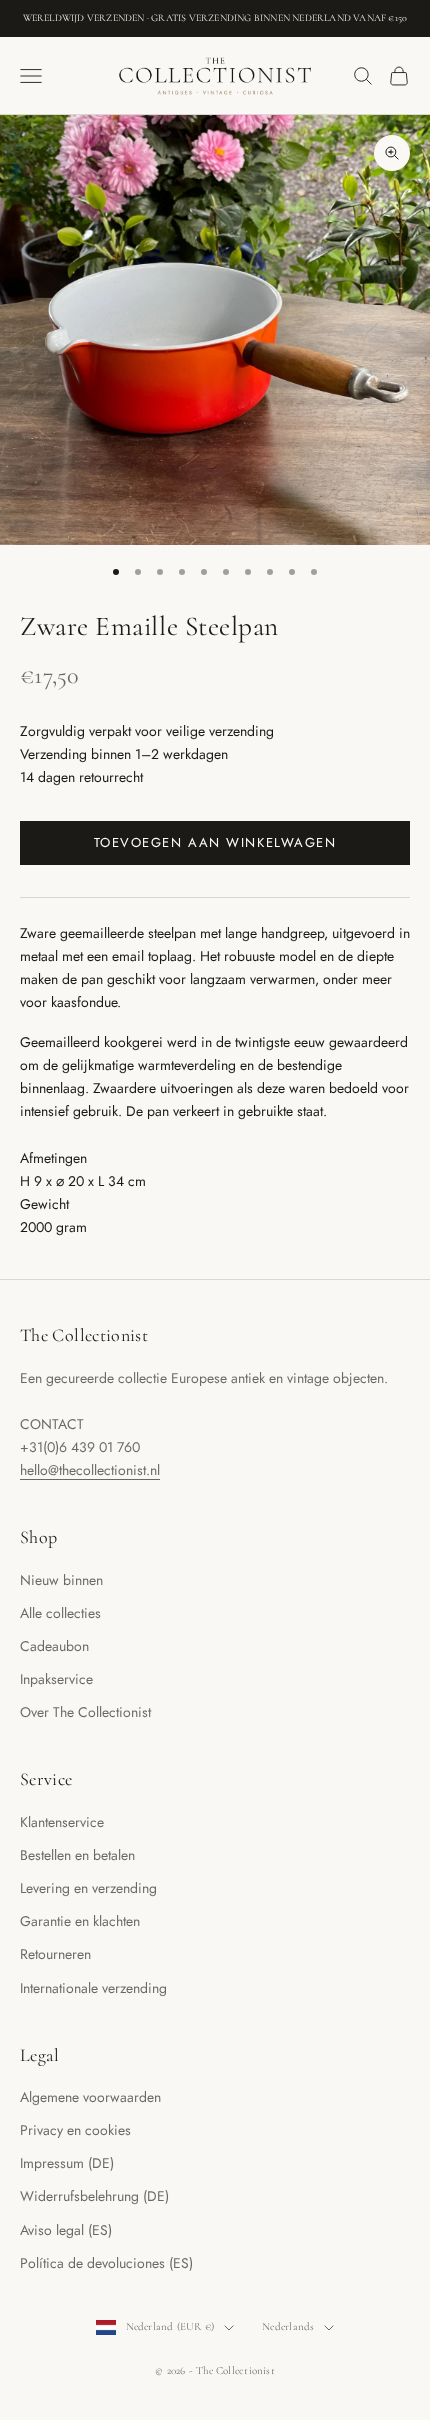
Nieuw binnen (61, 1580)
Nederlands (288, 2326)
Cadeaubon (54, 1646)
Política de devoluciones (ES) (106, 2263)
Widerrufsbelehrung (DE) (94, 2196)
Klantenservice (62, 1822)
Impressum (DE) (67, 2163)
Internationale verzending (93, 1988)
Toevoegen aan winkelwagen (215, 842)
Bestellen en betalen (77, 1855)
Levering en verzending (88, 1888)
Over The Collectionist (85, 1712)
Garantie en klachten (80, 1921)
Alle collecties (60, 1613)
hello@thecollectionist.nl (90, 1470)
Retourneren (55, 1954)
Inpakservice (56, 1679)
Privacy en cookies (75, 2130)
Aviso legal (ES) (66, 2230)
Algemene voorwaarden (90, 2097)
